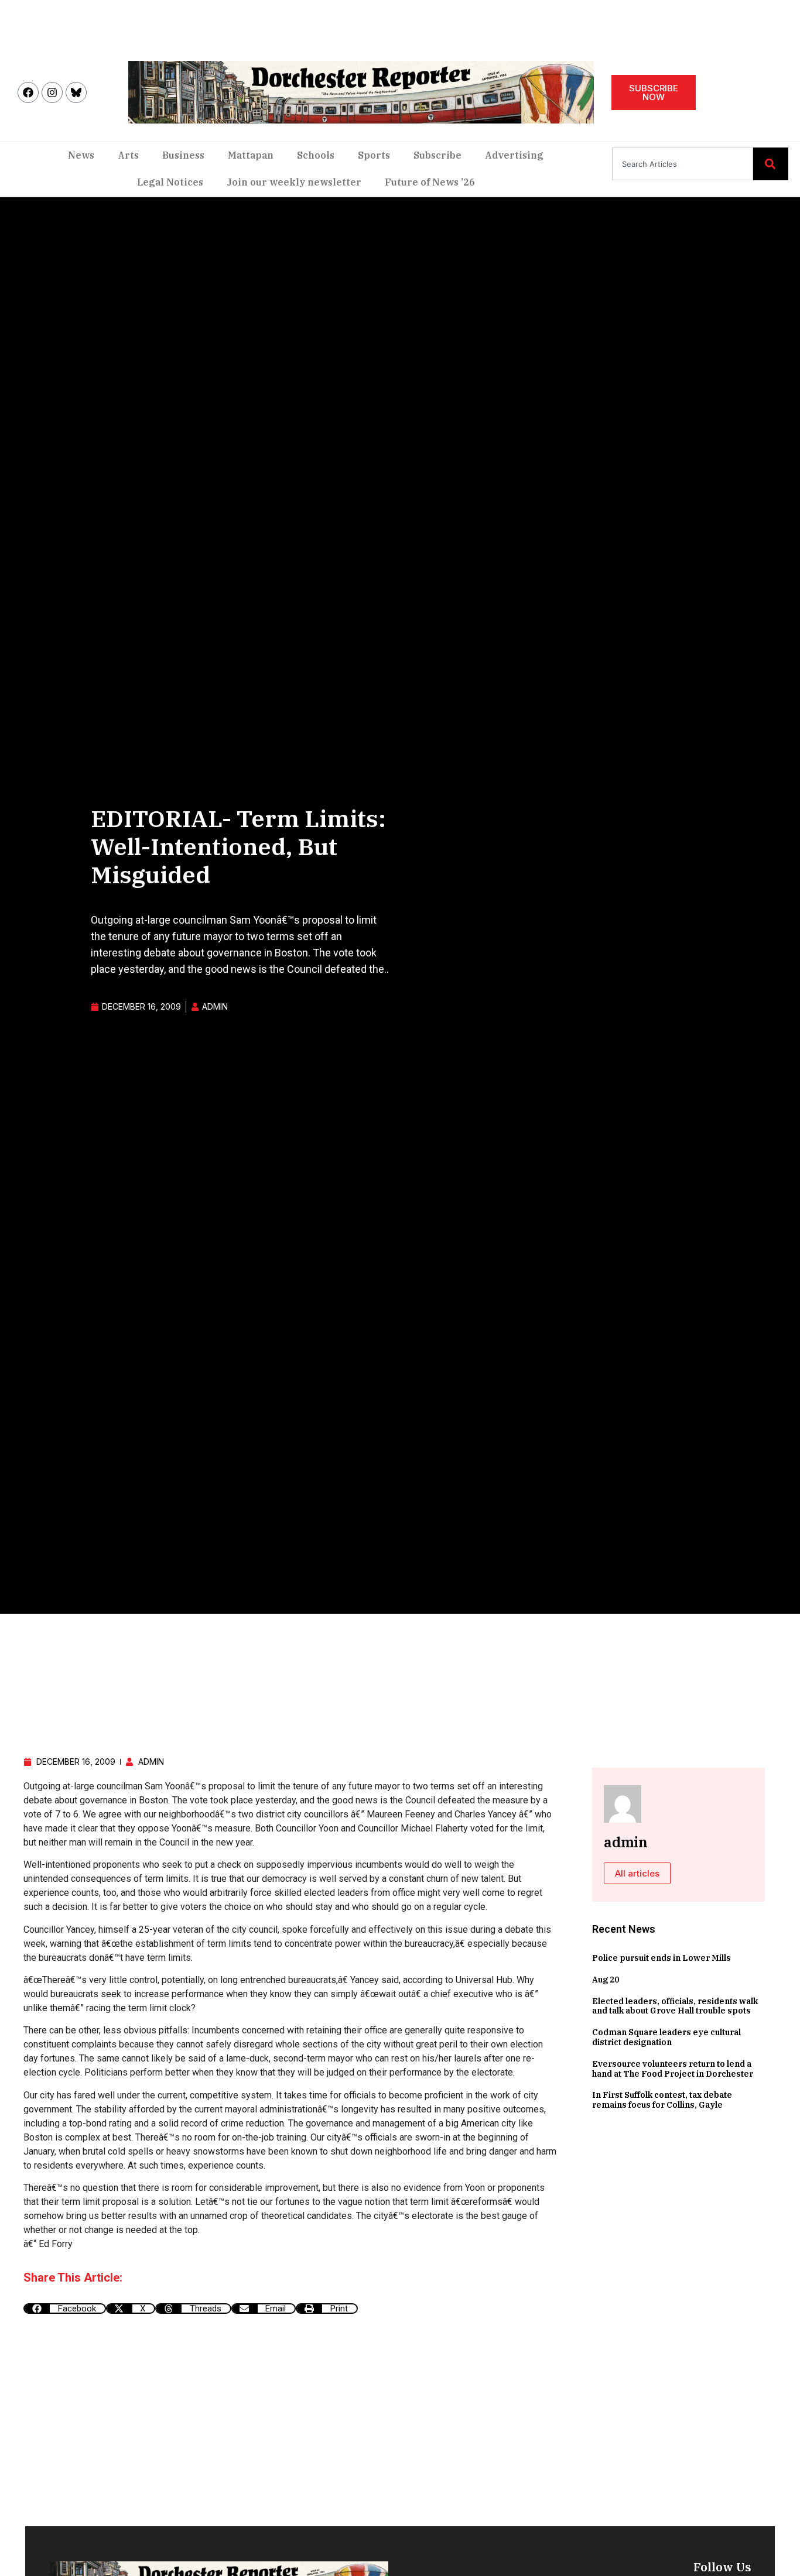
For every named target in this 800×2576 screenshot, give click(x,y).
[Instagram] (52, 92)
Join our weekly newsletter (294, 182)
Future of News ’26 (430, 182)
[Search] (771, 164)
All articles (637, 1873)
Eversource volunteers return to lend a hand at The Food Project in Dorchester (673, 2069)
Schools (316, 155)
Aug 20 (606, 1980)
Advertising (514, 155)
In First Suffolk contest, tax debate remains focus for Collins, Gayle (662, 2100)
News (81, 155)
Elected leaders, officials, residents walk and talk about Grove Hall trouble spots (675, 2006)
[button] (65, 2309)
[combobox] (683, 164)
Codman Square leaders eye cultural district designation (666, 2037)
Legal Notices (170, 182)
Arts (128, 155)
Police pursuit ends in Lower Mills (661, 1958)
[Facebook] (28, 92)
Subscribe (437, 155)
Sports (374, 155)
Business (183, 155)
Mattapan (251, 155)
